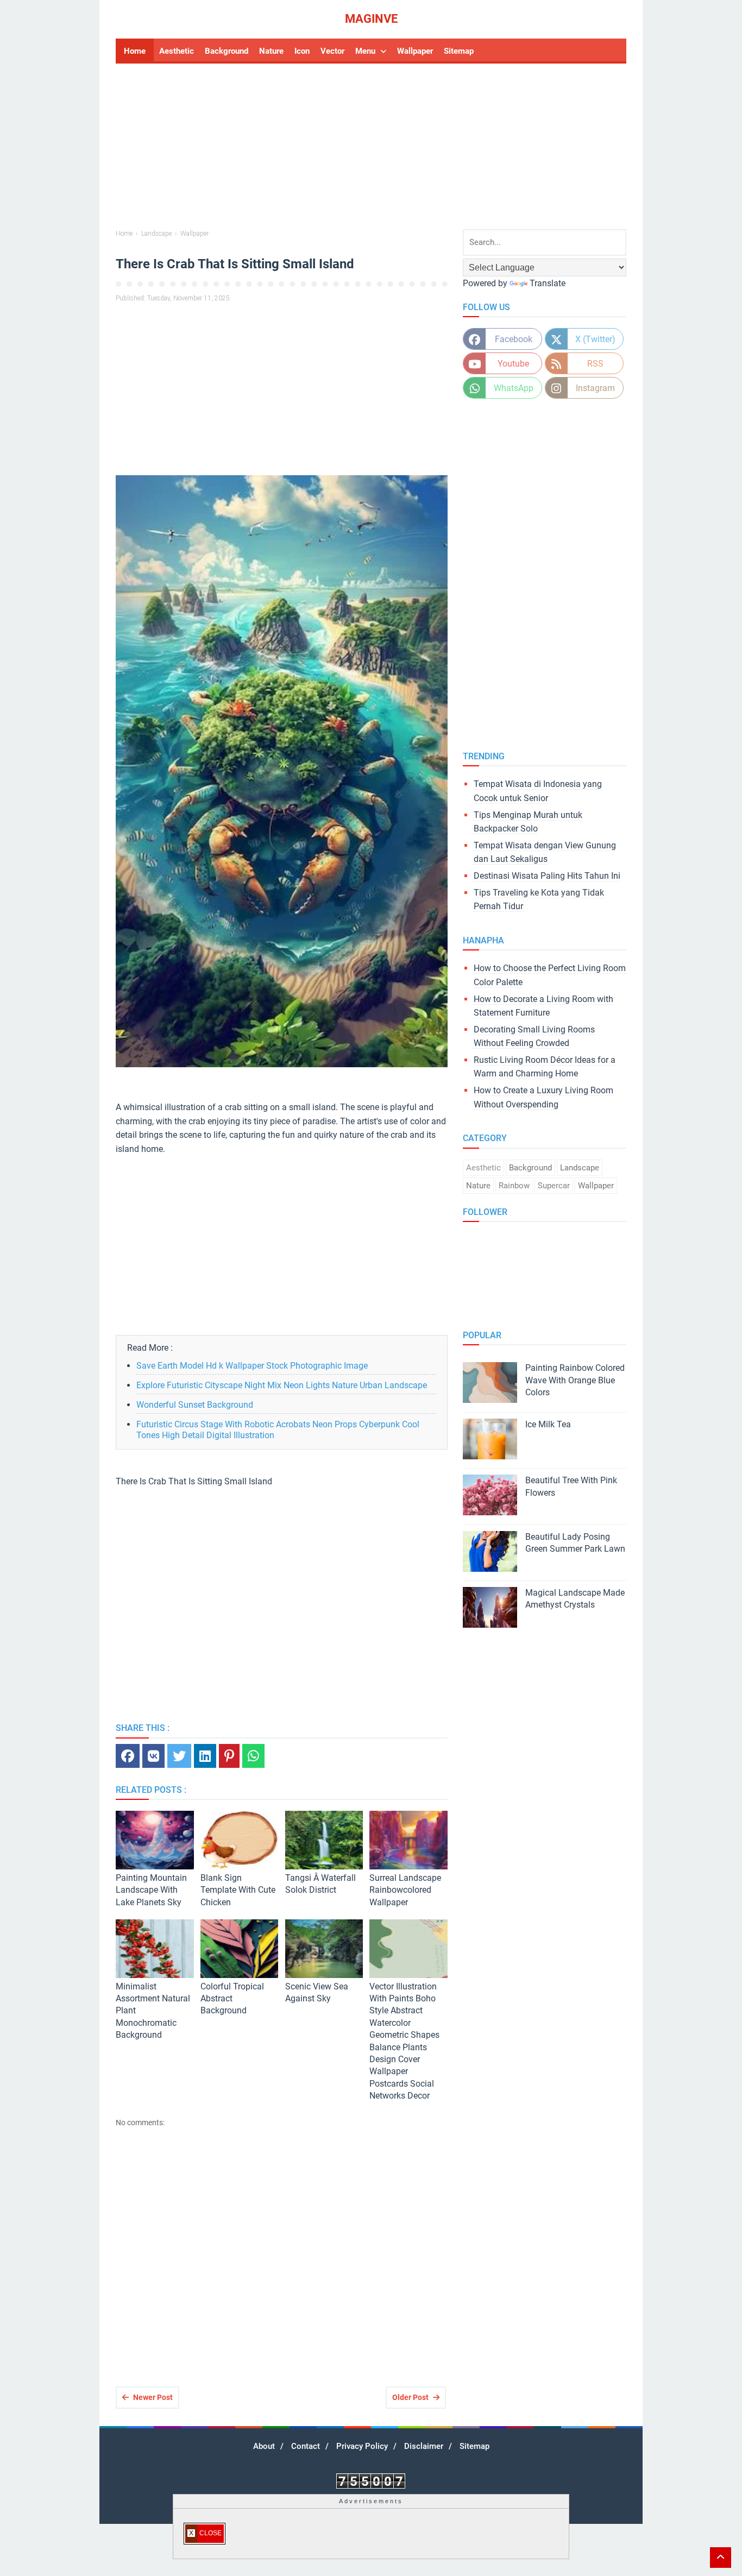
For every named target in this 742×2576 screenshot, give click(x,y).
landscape (580, 1168)
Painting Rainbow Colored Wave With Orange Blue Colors (575, 1380)
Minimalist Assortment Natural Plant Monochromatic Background (153, 2011)
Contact (306, 2446)
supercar (554, 1186)
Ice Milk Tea (548, 1424)
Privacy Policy (362, 2446)
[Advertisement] (371, 148)
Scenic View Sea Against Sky (317, 1992)
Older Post (410, 2397)
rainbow (514, 1186)
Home (135, 51)
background (530, 1168)
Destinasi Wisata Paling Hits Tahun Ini (547, 876)
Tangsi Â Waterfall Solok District (320, 1884)
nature (478, 1186)
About (264, 2446)
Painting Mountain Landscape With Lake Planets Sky (151, 1890)
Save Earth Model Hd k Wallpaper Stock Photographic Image (252, 1366)
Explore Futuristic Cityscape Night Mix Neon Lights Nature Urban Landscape (282, 1385)
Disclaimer (424, 2446)
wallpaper (596, 1186)
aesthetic (483, 1168)
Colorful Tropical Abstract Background (232, 1999)
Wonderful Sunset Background (195, 1405)
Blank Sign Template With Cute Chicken (238, 1890)
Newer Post (153, 2397)
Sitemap (474, 2446)
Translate (548, 283)
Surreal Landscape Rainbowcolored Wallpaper (405, 1890)
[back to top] (721, 2558)
